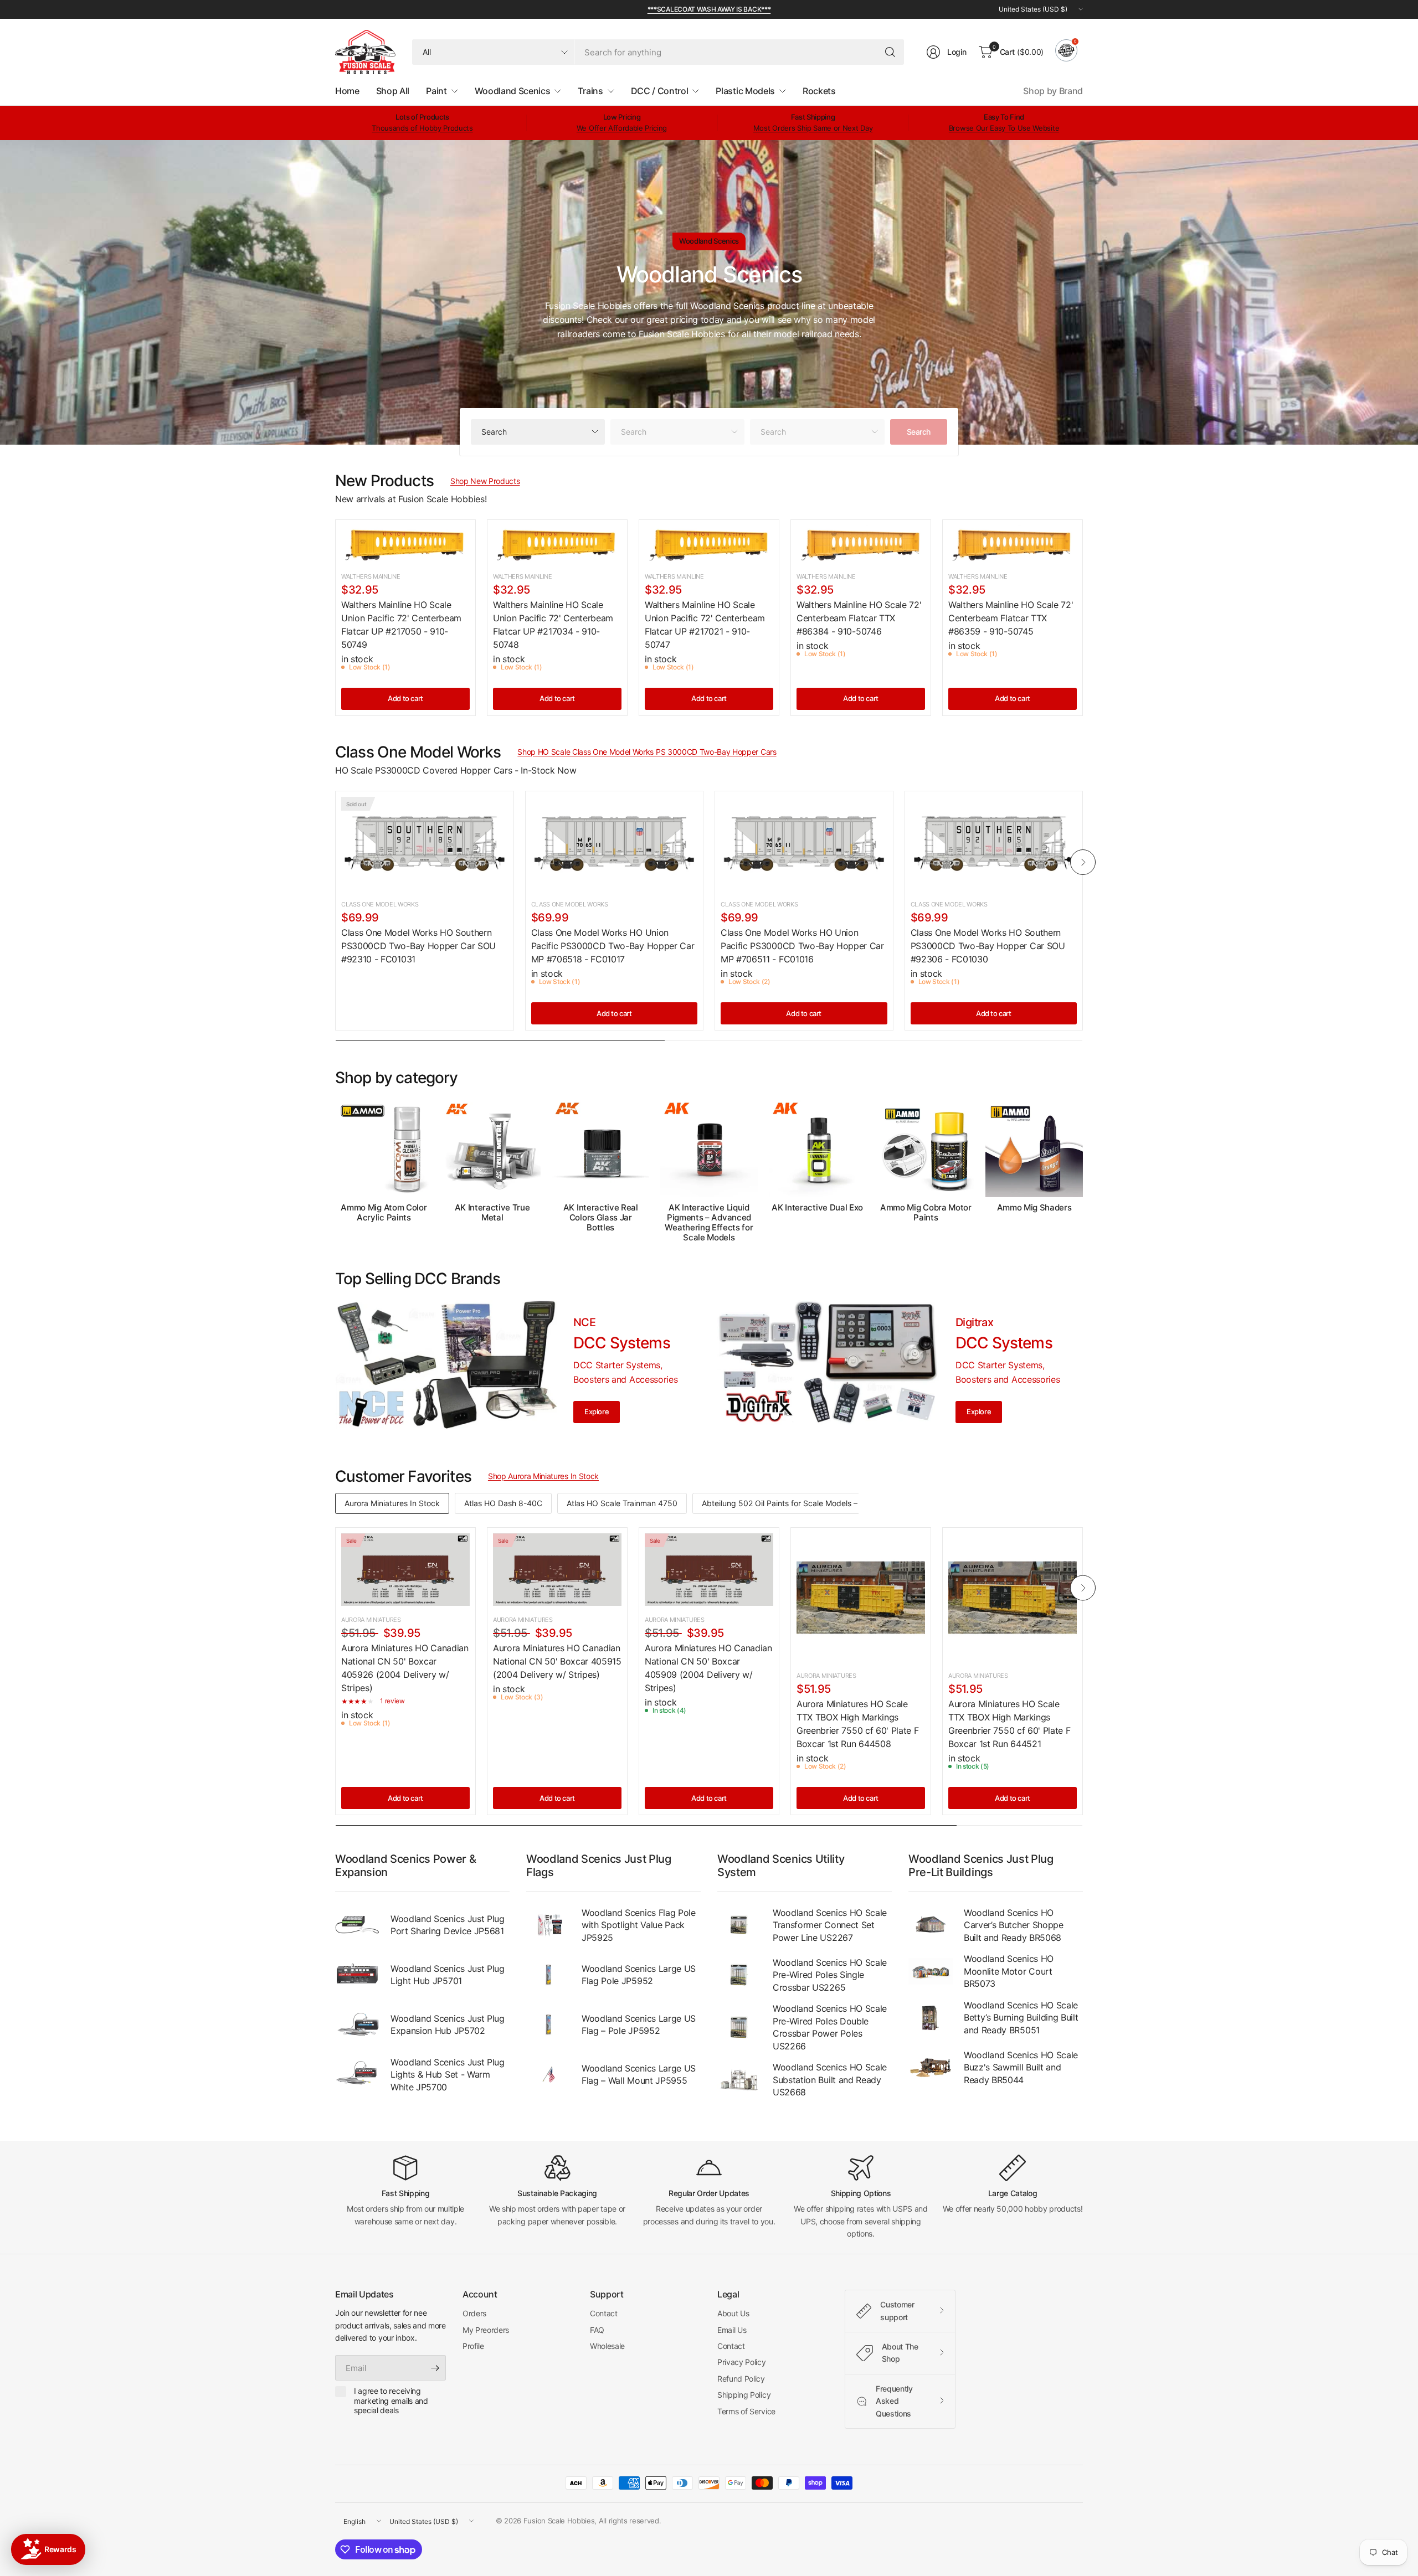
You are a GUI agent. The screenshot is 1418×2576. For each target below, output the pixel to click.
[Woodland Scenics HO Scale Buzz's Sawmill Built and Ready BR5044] (931, 2068)
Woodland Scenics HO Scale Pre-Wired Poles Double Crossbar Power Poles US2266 (830, 2027)
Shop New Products (485, 481)
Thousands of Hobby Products (422, 128)
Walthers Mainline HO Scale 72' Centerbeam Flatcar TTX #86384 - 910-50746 (859, 618)
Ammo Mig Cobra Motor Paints (926, 1213)
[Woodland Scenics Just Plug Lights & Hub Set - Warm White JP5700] (357, 2074)
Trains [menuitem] (590, 91)
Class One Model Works (380, 904)
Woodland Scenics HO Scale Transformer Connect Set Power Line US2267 (830, 1925)
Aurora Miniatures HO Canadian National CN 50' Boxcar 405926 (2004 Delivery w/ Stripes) (405, 1668)
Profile (473, 2346)
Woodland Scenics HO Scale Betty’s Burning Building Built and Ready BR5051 (1021, 2018)
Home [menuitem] (347, 91)
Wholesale (607, 2346)
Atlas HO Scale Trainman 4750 (622, 1503)
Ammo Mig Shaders (1034, 1208)
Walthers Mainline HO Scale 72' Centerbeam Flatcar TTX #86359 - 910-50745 (1011, 618)
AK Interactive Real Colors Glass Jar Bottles (601, 1218)
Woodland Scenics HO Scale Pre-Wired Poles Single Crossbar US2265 (830, 1975)
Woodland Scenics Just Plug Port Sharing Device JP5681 (448, 1925)
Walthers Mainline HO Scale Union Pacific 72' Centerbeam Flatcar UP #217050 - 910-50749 (401, 625)
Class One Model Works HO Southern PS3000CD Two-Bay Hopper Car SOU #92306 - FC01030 (988, 946)
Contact (604, 2313)
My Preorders (486, 2330)
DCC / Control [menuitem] (660, 91)
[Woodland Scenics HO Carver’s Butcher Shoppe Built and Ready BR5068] (931, 1925)
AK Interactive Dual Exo (817, 1208)
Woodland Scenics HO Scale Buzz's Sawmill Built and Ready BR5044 (1021, 2067)
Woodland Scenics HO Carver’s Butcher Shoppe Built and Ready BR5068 (1014, 1925)
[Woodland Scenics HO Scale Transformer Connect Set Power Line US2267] (739, 1925)
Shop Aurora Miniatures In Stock (543, 1476)
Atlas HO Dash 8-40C (503, 1503)
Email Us (732, 2330)
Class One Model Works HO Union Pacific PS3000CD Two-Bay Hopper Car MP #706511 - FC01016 (802, 946)
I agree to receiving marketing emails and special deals (391, 2400)
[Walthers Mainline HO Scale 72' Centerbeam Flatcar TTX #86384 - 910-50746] (861, 544)
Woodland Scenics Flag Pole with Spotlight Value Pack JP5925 (639, 1925)
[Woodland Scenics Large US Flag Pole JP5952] (548, 1975)
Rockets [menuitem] (819, 91)
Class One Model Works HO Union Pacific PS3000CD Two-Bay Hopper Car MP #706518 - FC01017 (613, 946)
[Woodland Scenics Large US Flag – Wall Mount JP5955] (548, 2074)
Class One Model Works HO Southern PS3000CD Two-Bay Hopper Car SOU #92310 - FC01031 (418, 946)
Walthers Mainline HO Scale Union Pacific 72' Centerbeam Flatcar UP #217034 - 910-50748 (553, 625)
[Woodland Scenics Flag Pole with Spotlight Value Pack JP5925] (548, 1925)
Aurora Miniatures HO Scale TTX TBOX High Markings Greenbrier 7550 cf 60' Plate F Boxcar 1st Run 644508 (857, 1724)
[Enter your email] (435, 2368)
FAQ (597, 2330)
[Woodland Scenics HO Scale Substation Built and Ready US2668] (739, 2080)
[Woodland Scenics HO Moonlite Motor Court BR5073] (931, 1971)
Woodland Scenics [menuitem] (513, 91)
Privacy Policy (742, 2362)
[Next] (1083, 862)
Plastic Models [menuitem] (745, 91)
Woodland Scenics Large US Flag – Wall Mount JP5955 (639, 2074)
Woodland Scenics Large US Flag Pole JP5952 (639, 1975)
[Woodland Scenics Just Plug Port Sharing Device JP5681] (357, 1925)
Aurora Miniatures (371, 1620)
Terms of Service (746, 2411)
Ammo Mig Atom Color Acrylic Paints (384, 1213)
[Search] (890, 52)
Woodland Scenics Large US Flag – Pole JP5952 (639, 2024)
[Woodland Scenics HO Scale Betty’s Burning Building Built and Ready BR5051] (931, 2018)
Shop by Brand (1053, 91)
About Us (733, 2313)
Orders (474, 2313)
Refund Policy (741, 2379)
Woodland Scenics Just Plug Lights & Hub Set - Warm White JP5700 (448, 2075)
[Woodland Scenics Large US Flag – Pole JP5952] (548, 2024)
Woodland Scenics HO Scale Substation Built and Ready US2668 (830, 2080)
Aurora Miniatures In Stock (392, 1503)
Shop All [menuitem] (393, 91)
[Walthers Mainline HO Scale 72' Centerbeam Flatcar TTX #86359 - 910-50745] (1013, 544)
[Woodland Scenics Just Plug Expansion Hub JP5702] (357, 2024)
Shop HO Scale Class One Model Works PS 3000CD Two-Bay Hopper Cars (647, 752)
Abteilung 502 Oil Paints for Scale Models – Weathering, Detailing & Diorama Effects (853, 1503)
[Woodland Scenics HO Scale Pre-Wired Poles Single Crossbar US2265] (739, 1975)
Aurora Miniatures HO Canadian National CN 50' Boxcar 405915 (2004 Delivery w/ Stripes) (557, 1661)
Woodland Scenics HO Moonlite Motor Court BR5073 (1009, 1971)
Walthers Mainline (371, 576)
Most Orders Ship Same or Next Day (813, 128)
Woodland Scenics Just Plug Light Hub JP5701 (448, 1975)
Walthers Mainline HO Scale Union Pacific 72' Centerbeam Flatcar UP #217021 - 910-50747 (705, 625)
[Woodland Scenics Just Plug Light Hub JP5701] (357, 1975)
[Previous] (335, 862)
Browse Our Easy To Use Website (1004, 128)
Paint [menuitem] (436, 91)
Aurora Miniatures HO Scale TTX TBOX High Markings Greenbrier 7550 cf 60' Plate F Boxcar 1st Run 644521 (1009, 1724)
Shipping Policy (744, 2395)
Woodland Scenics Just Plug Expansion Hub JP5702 (448, 2024)
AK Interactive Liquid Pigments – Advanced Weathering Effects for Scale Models (709, 1223)
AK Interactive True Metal (492, 1213)
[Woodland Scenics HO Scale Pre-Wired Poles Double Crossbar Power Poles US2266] (739, 2027)
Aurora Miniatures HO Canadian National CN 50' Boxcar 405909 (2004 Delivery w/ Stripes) (708, 1668)
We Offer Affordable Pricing (622, 128)
